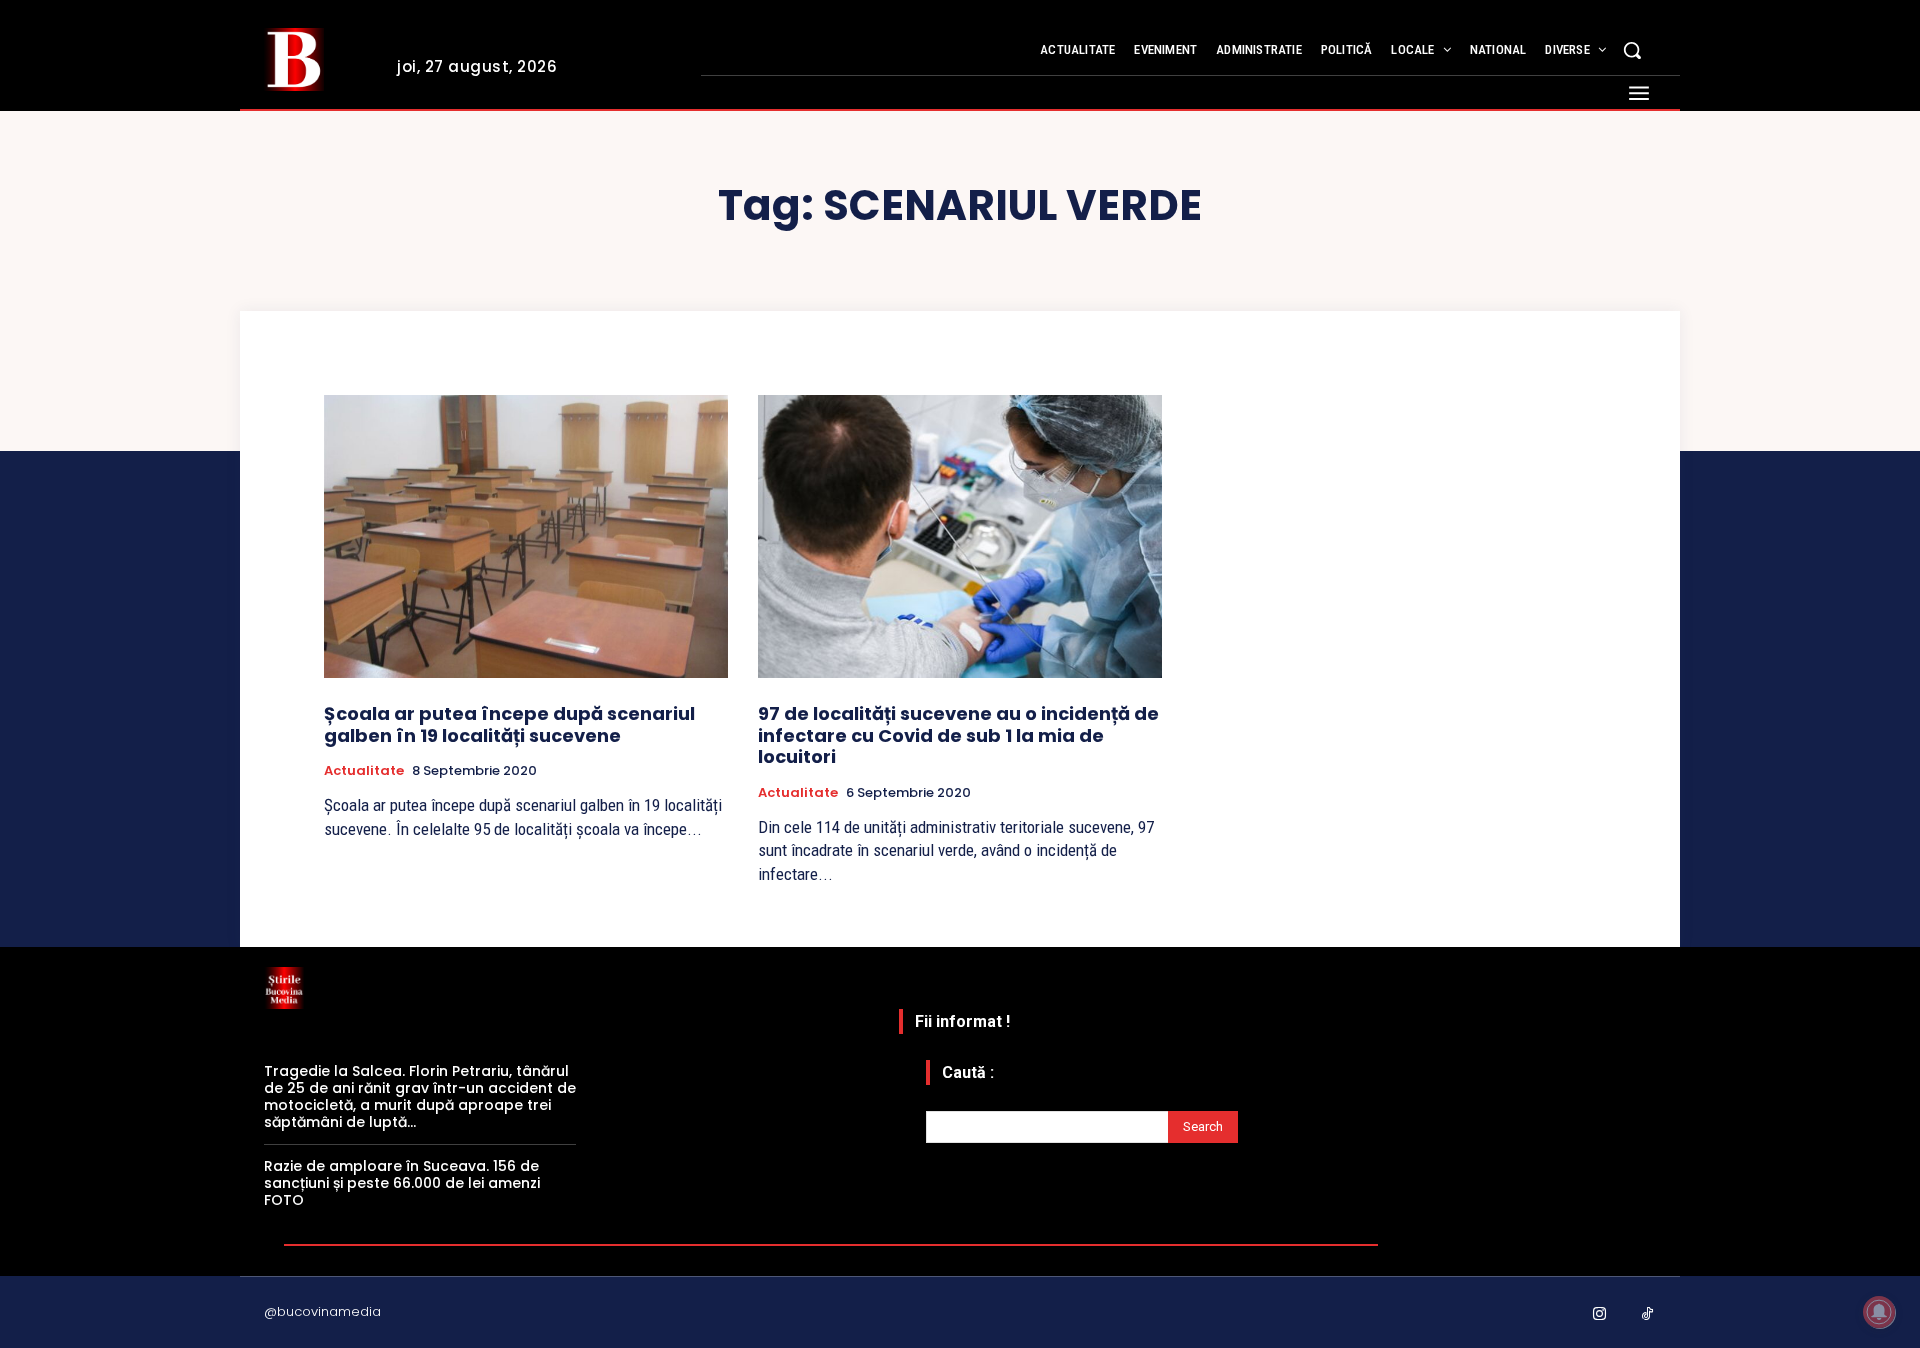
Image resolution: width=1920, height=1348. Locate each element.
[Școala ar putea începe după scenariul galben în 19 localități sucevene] (526, 536)
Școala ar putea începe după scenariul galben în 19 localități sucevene (509, 724)
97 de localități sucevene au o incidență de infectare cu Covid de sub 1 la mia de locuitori (958, 735)
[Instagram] (1600, 1315)
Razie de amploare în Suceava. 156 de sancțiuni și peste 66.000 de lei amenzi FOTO (402, 1183)
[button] (1632, 50)
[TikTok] (1648, 1315)
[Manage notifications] (1879, 1312)
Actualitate (364, 771)
